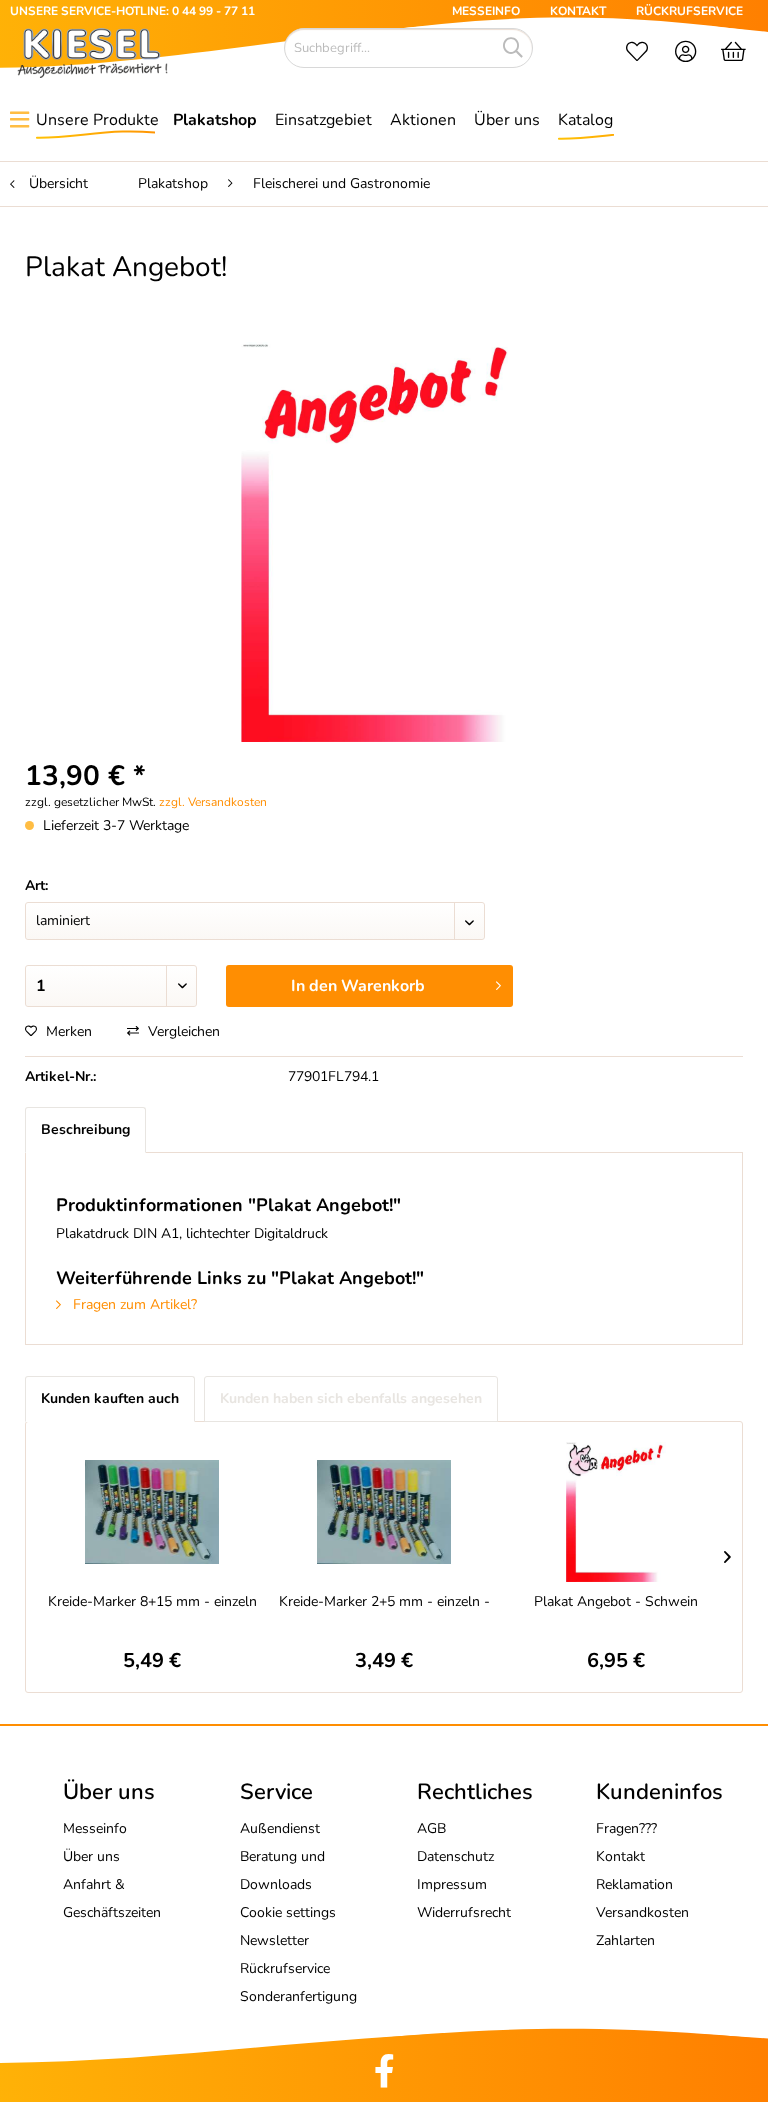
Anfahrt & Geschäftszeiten (112, 1898)
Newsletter (274, 1940)
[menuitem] (637, 54)
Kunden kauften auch (110, 1398)
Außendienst (280, 1828)
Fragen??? (626, 1828)
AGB (431, 1828)
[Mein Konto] (686, 54)
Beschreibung (85, 1129)
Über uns (91, 1856)
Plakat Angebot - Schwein (616, 1601)
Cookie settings (288, 1912)
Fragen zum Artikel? (133, 1304)
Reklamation (634, 1884)
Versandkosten (642, 1912)
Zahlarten (625, 1940)
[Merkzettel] (637, 54)
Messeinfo (95, 1828)
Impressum (452, 1884)
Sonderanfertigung (298, 1996)
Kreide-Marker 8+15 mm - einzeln (152, 1601)
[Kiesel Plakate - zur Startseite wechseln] (92, 53)
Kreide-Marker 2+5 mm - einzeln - (384, 1601)
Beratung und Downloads (282, 1870)
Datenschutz (455, 1856)
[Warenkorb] (735, 54)
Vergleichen (182, 1031)
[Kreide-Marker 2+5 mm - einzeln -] (384, 1512)
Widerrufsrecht (464, 1912)
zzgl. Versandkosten (213, 802)
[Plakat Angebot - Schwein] (616, 1512)
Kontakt (620, 1856)
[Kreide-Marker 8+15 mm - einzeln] (152, 1512)
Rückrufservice (285, 1968)
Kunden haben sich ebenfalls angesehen (351, 1398)
